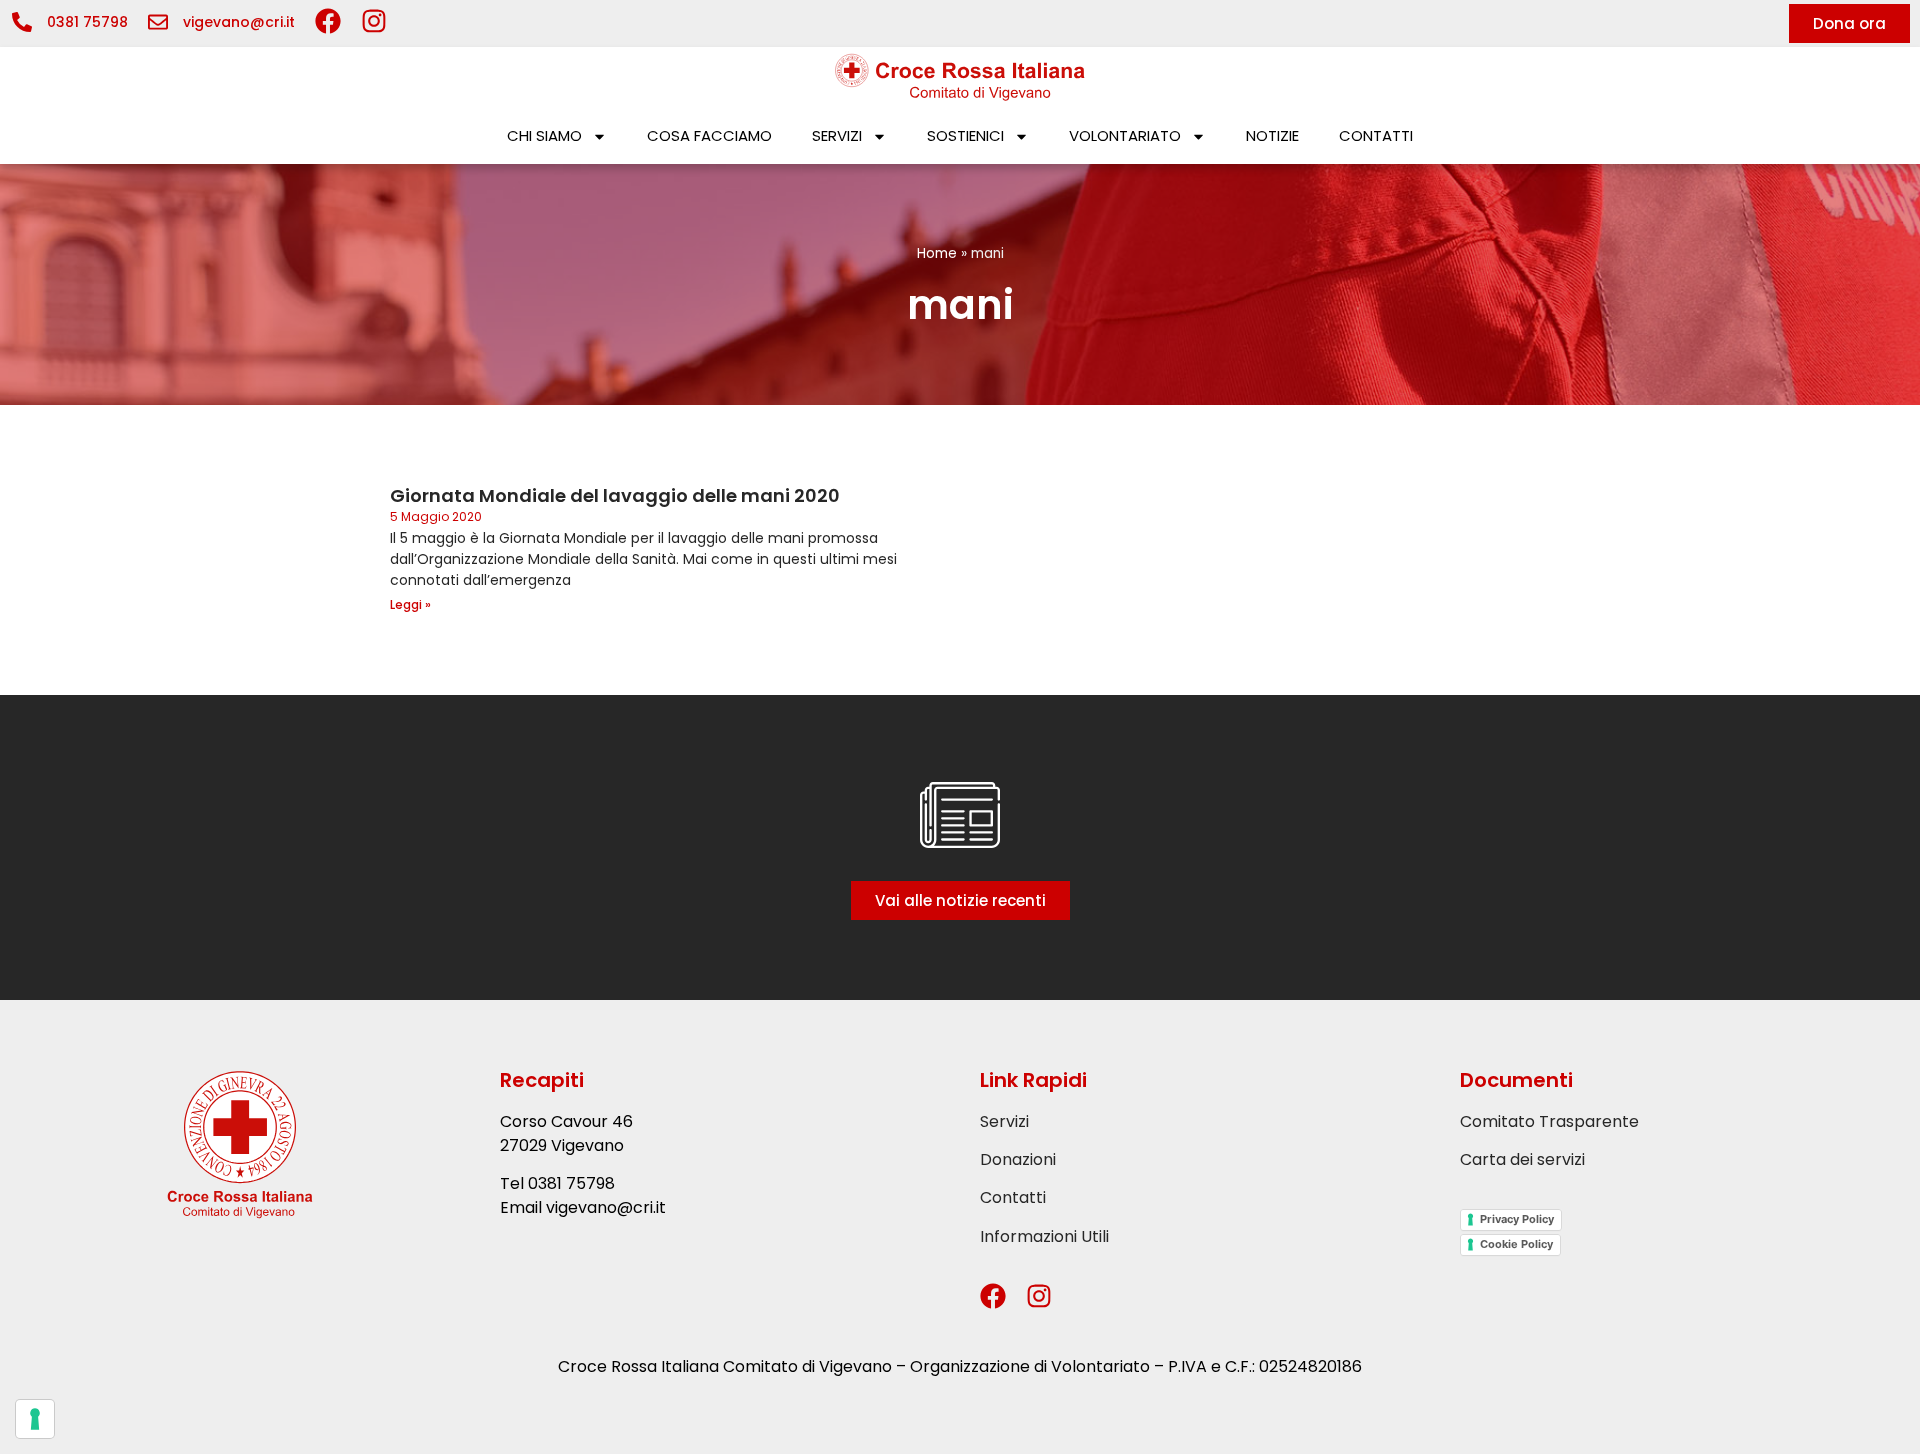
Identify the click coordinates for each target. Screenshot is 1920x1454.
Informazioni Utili (1044, 1236)
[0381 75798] (22, 22)
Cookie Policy (1516, 1244)
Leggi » (410, 604)
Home (937, 253)
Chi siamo (544, 135)
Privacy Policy (1517, 1219)
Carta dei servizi (1522, 1159)
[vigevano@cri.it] (158, 22)
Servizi (837, 135)
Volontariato (1125, 135)
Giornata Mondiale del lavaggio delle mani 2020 (615, 495)
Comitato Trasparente (1549, 1121)
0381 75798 (87, 22)
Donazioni (1018, 1159)
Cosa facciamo (709, 135)
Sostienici (965, 135)
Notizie (1272, 135)
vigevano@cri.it (239, 22)
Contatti (1376, 135)
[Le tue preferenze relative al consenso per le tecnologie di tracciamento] (35, 1419)
